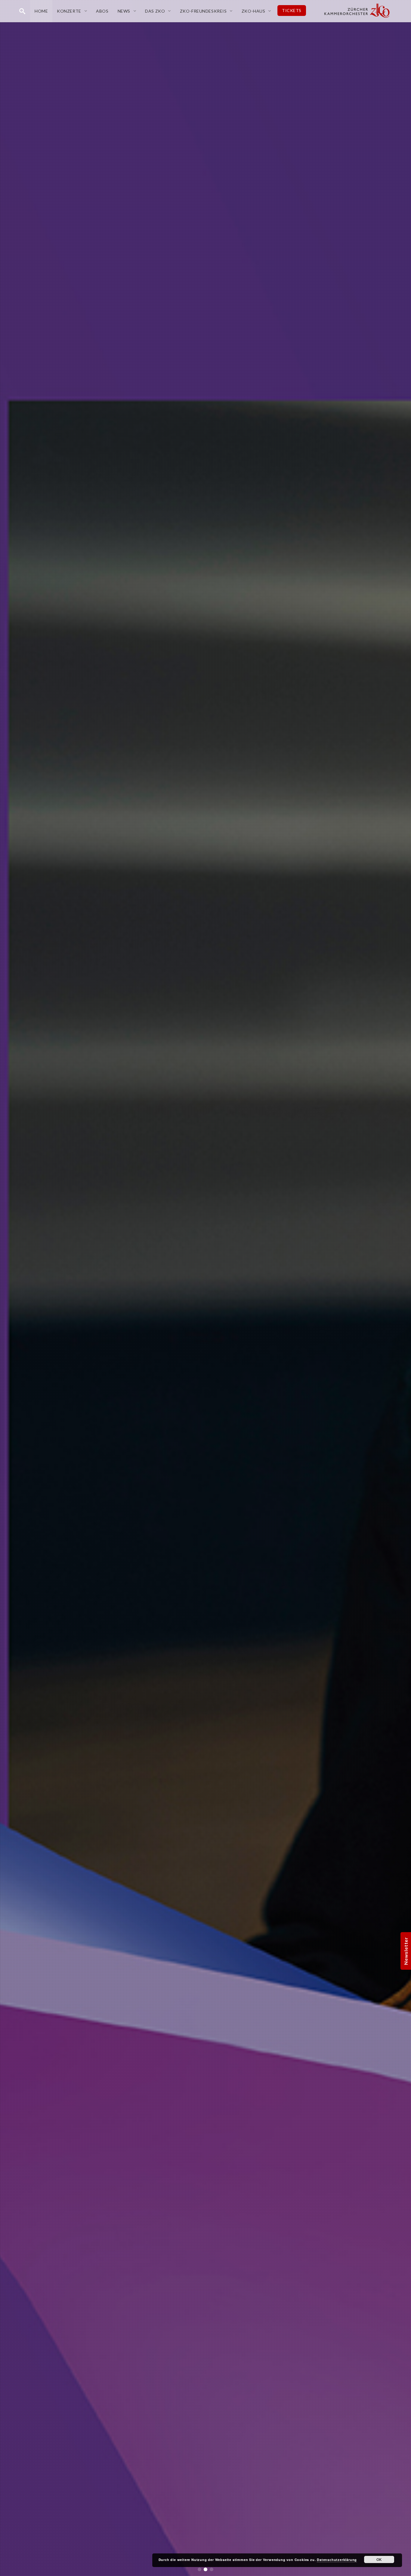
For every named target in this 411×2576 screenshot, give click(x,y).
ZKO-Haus (253, 11)
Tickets (292, 10)
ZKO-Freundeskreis (203, 11)
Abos (102, 11)
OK (379, 2559)
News (124, 11)
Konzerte (69, 11)
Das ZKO (155, 11)
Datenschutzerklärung (337, 2560)
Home (41, 11)
